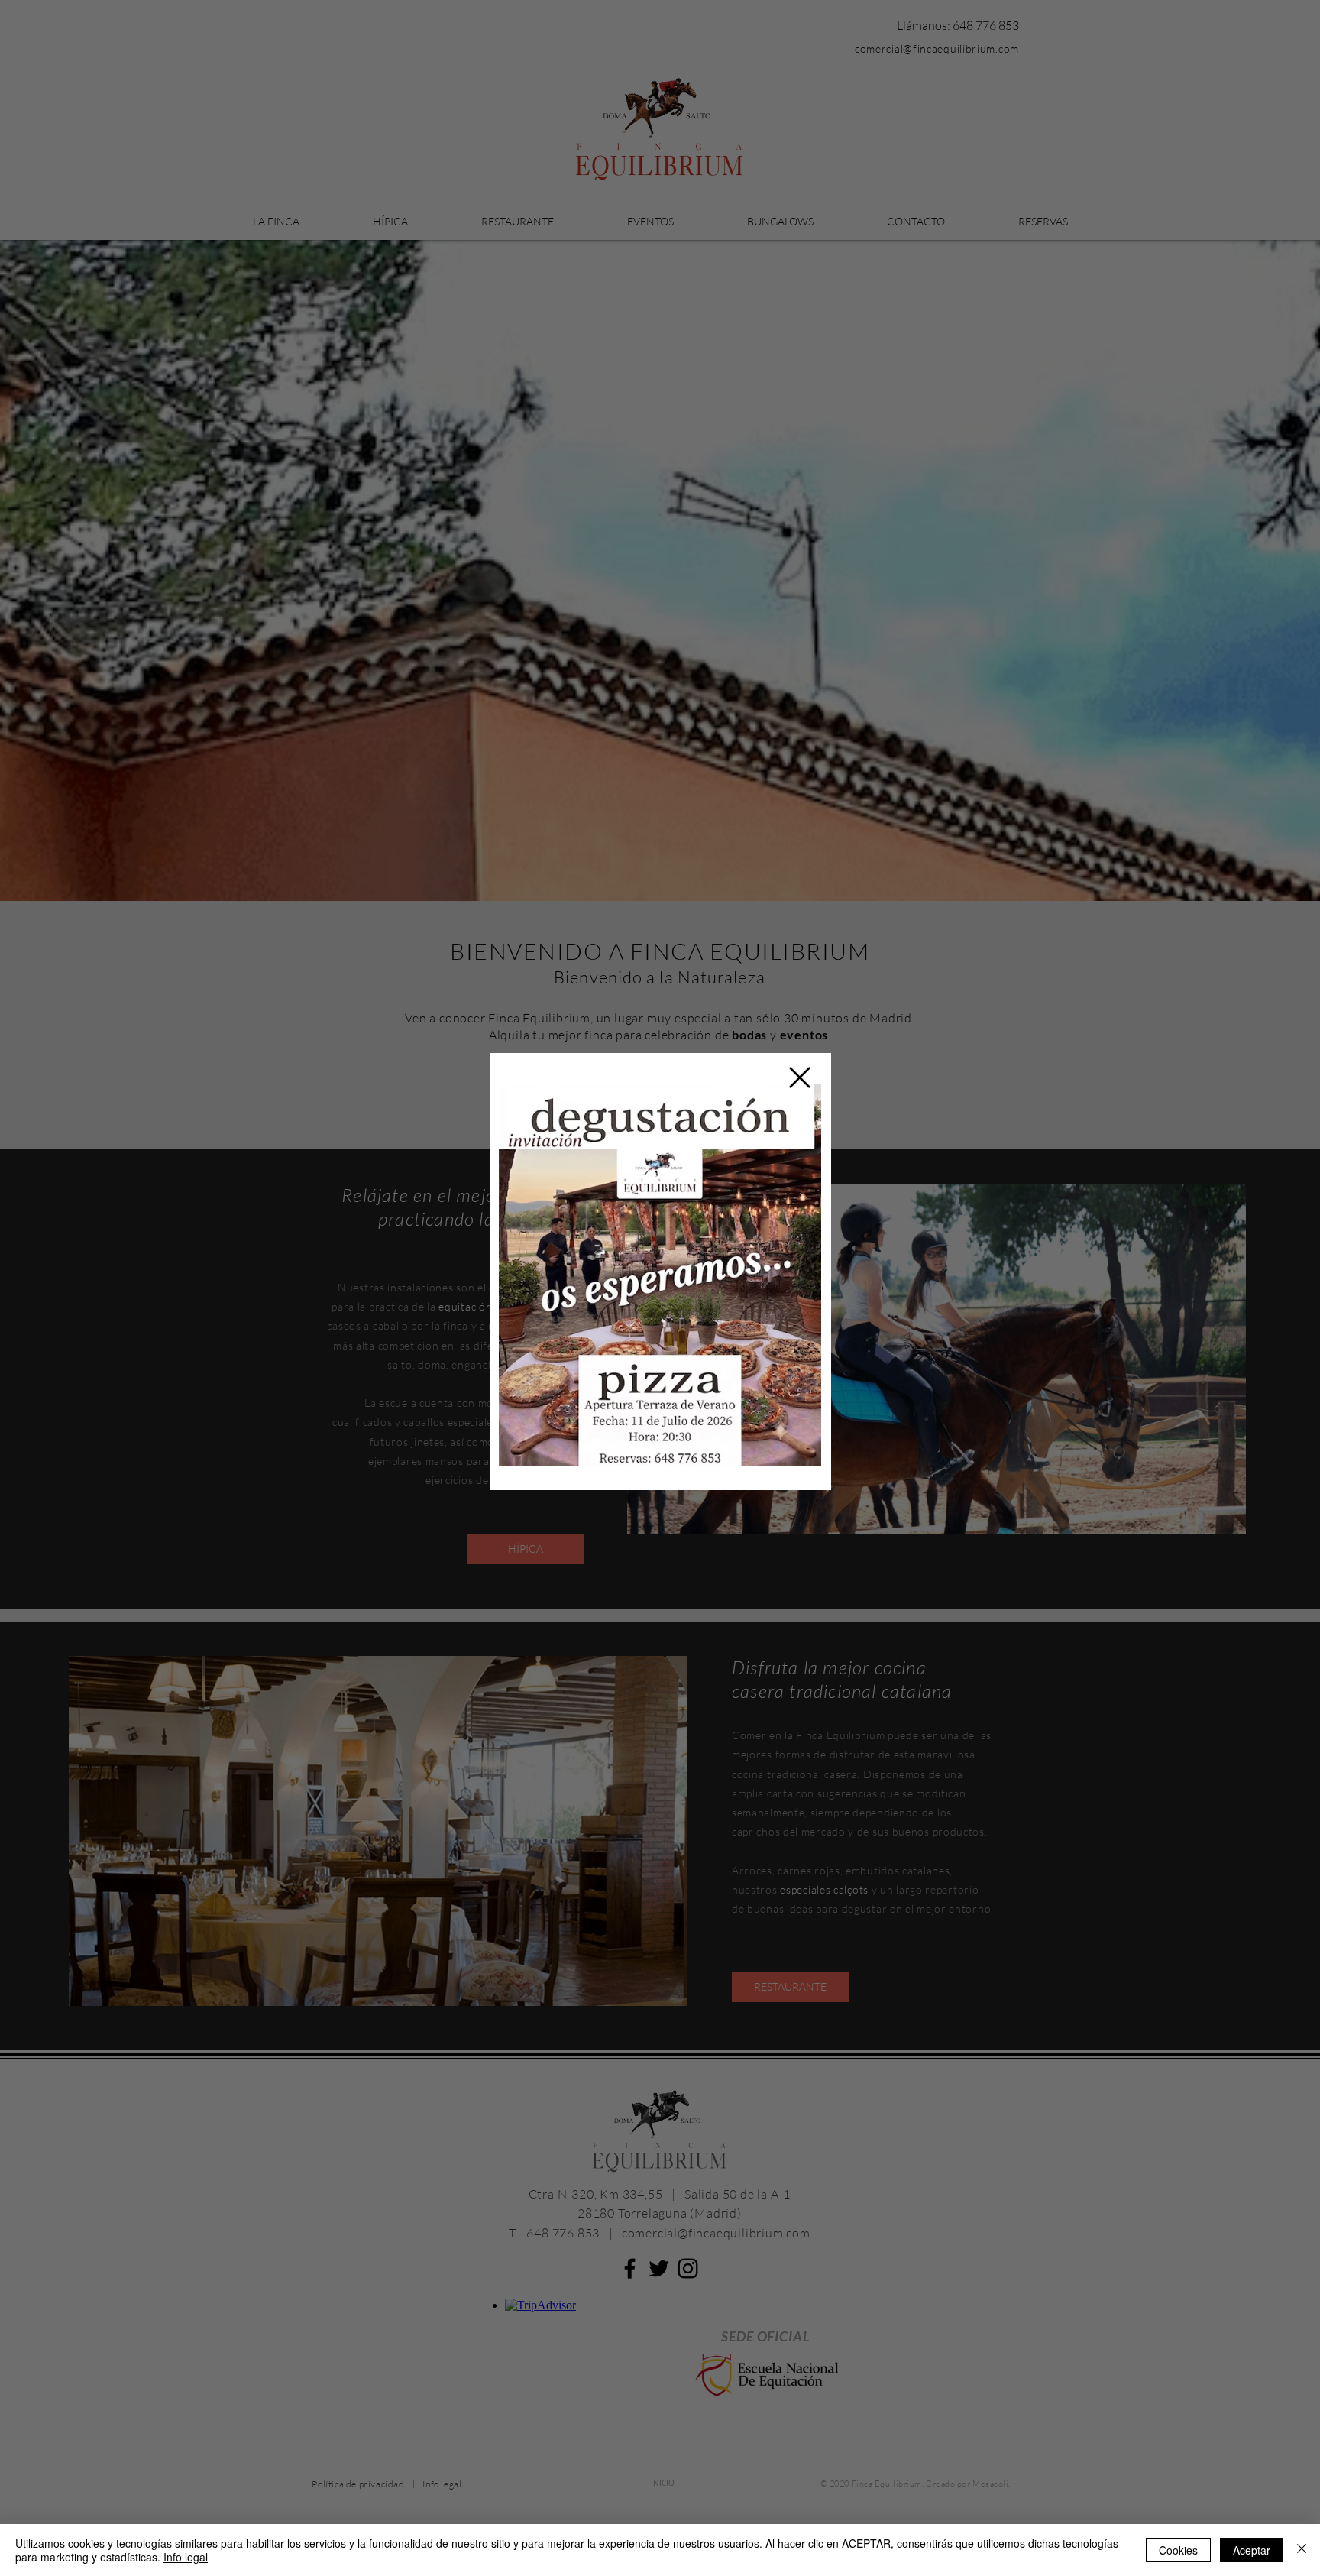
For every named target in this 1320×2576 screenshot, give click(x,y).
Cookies (1178, 2550)
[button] (800, 1077)
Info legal (186, 2557)
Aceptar (1252, 2550)
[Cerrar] (1302, 2550)
